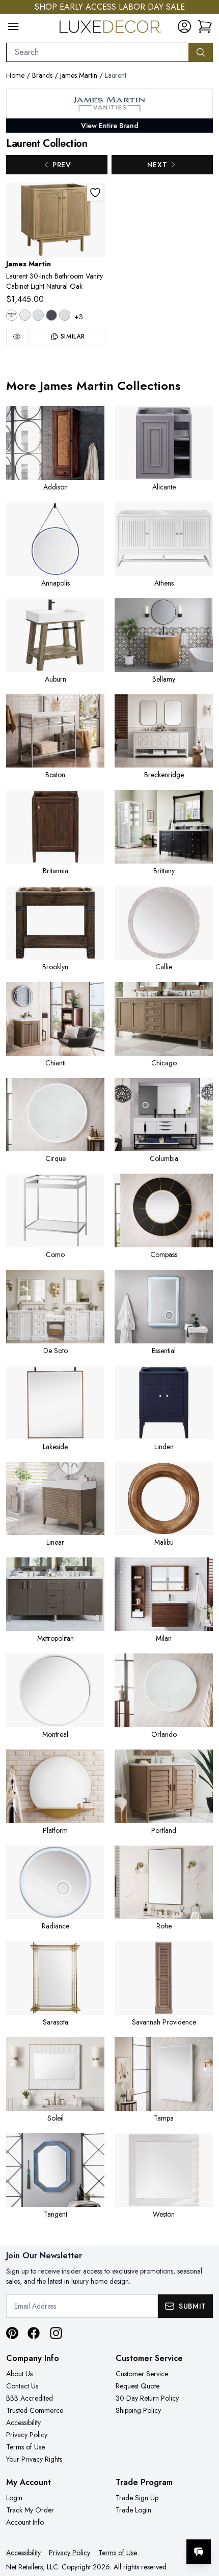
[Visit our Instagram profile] (56, 2333)
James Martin (79, 75)
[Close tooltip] (203, 2521)
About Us (19, 2374)
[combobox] (98, 52)
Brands (42, 75)
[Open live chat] (199, 2552)
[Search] (201, 52)
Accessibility (23, 2422)
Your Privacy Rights (34, 2459)
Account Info (25, 2522)
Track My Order (30, 2510)
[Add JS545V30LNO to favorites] (95, 193)
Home (15, 75)
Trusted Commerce (35, 2410)
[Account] (184, 26)
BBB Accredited (30, 2398)
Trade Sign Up (137, 2498)
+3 (79, 317)
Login (14, 2498)
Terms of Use (25, 2447)
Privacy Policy (27, 2435)
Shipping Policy (138, 2410)
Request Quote (138, 2386)
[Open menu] (13, 26)
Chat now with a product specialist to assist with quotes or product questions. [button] (141, 2525)
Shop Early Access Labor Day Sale (110, 7)
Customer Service (142, 2374)
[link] (205, 26)
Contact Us (22, 2386)
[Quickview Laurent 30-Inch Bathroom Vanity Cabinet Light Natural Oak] (17, 336)
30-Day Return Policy (147, 2398)
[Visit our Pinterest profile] (12, 2333)
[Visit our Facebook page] (34, 2333)
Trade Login (133, 2510)
